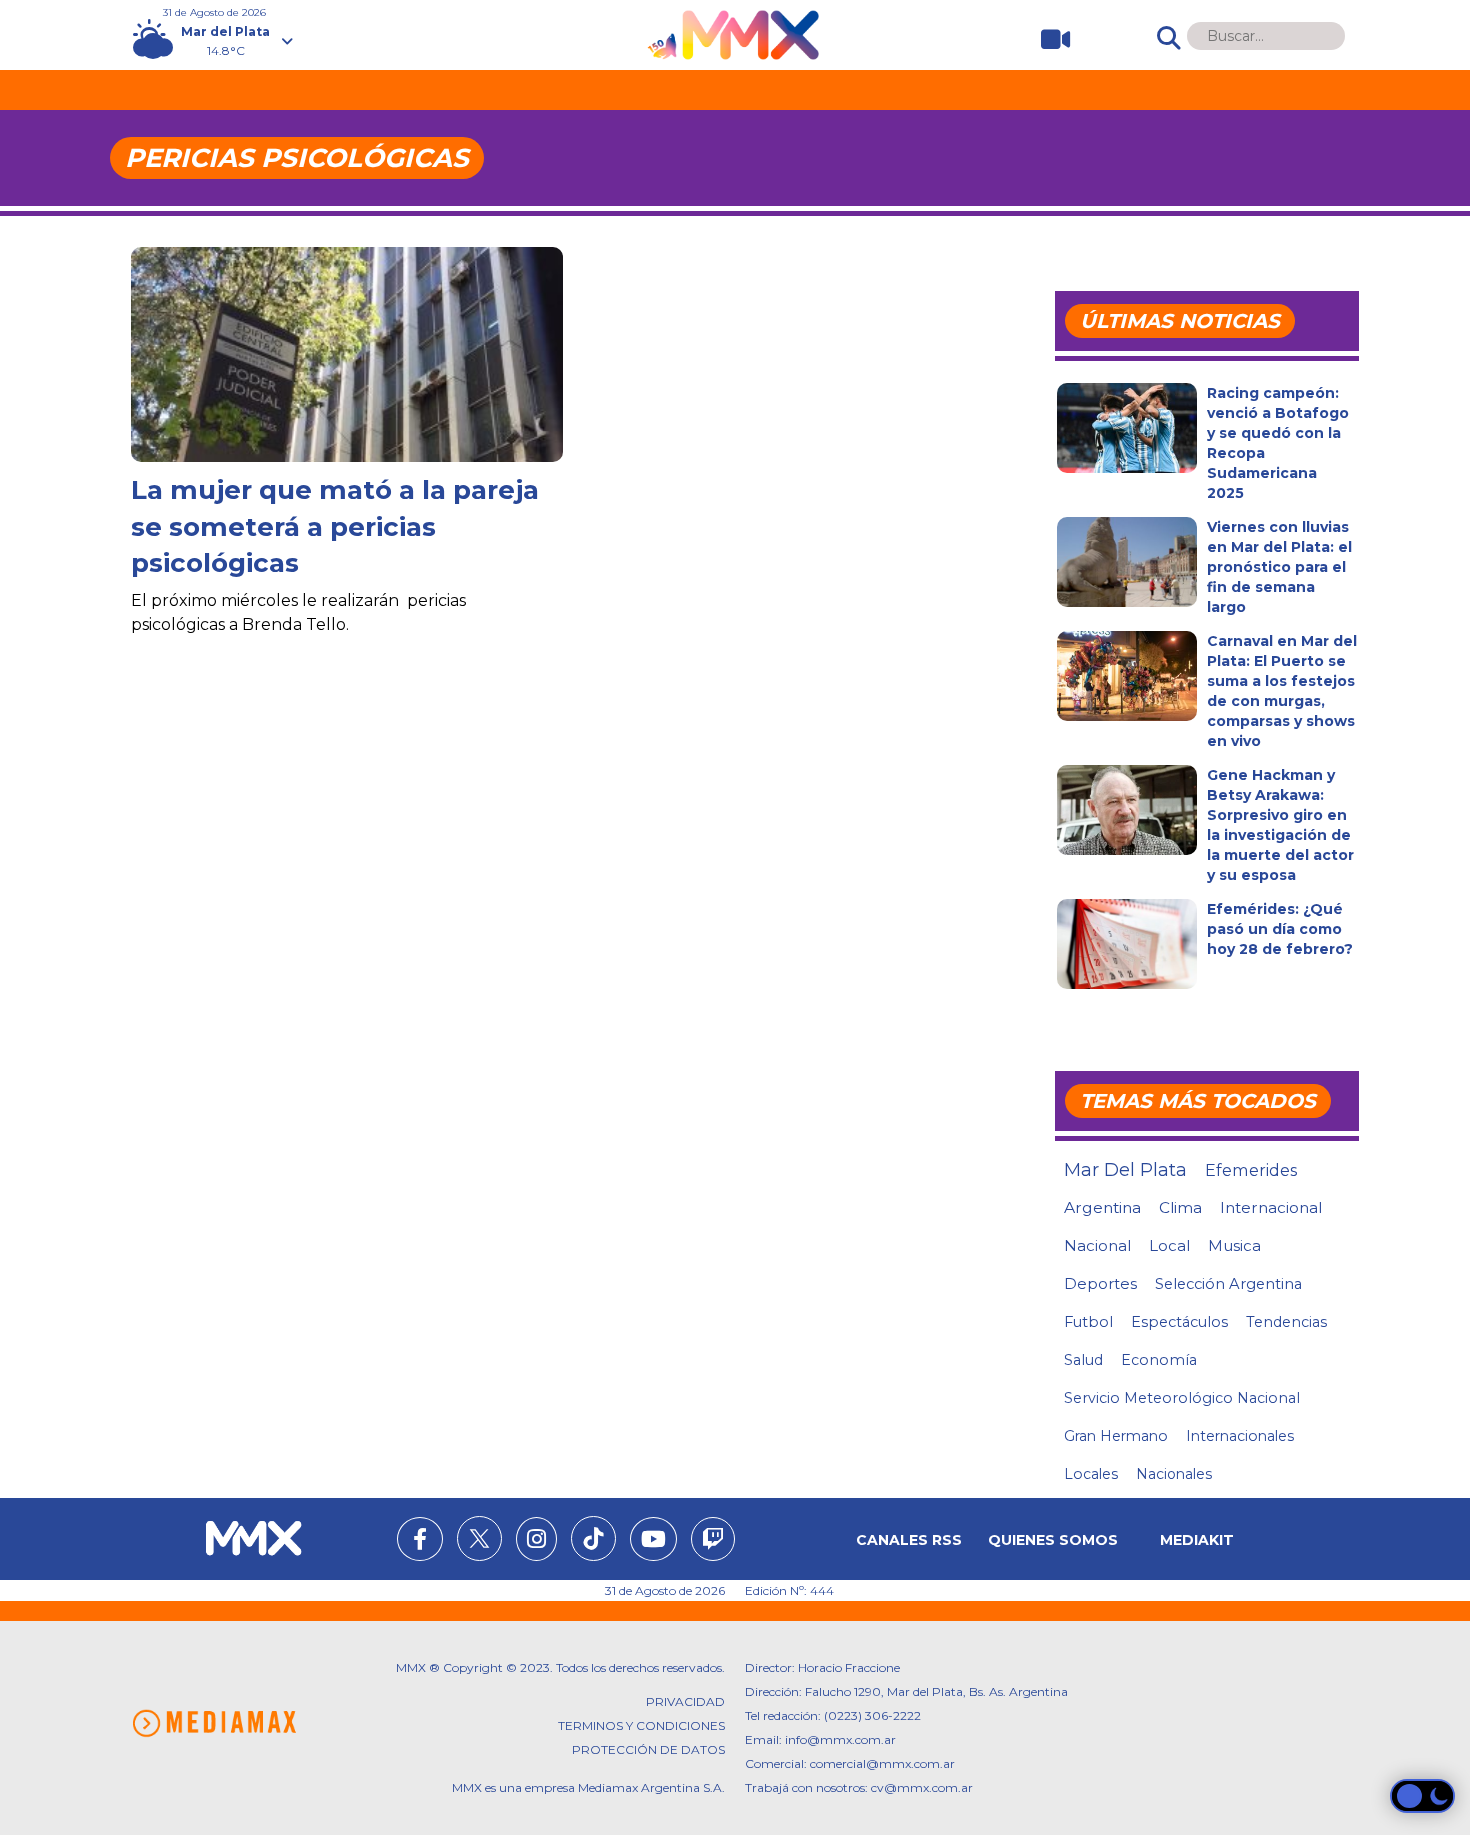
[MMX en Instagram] (536, 1542)
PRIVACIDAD (685, 1701)
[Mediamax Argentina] (214, 1723)
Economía (1159, 1360)
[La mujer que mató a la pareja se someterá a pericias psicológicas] (347, 368)
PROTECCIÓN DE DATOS (648, 1749)
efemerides (1251, 1170)
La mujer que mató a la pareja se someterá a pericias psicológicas (335, 526)
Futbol (1088, 1322)
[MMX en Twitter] (479, 1538)
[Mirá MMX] (1047, 39)
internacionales (1240, 1436)
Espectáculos (1179, 1322)
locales (1091, 1474)
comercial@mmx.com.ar (882, 1763)
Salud (1083, 1360)
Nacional (1097, 1245)
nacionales (1174, 1474)
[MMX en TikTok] (593, 1538)
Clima (1180, 1207)
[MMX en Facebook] (420, 1542)
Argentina (1102, 1207)
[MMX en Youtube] (653, 1542)
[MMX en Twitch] (713, 1542)
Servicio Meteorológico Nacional (1182, 1398)
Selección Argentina (1228, 1284)
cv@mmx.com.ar (922, 1787)
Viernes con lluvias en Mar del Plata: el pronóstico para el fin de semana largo (1279, 567)
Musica (1234, 1246)
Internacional (1271, 1207)
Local (1169, 1245)
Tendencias (1286, 1322)
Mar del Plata (1125, 1170)
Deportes (1100, 1284)
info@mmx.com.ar (840, 1739)
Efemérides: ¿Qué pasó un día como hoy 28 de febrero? (1280, 929)
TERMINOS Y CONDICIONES (641, 1725)
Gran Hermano (1116, 1436)
